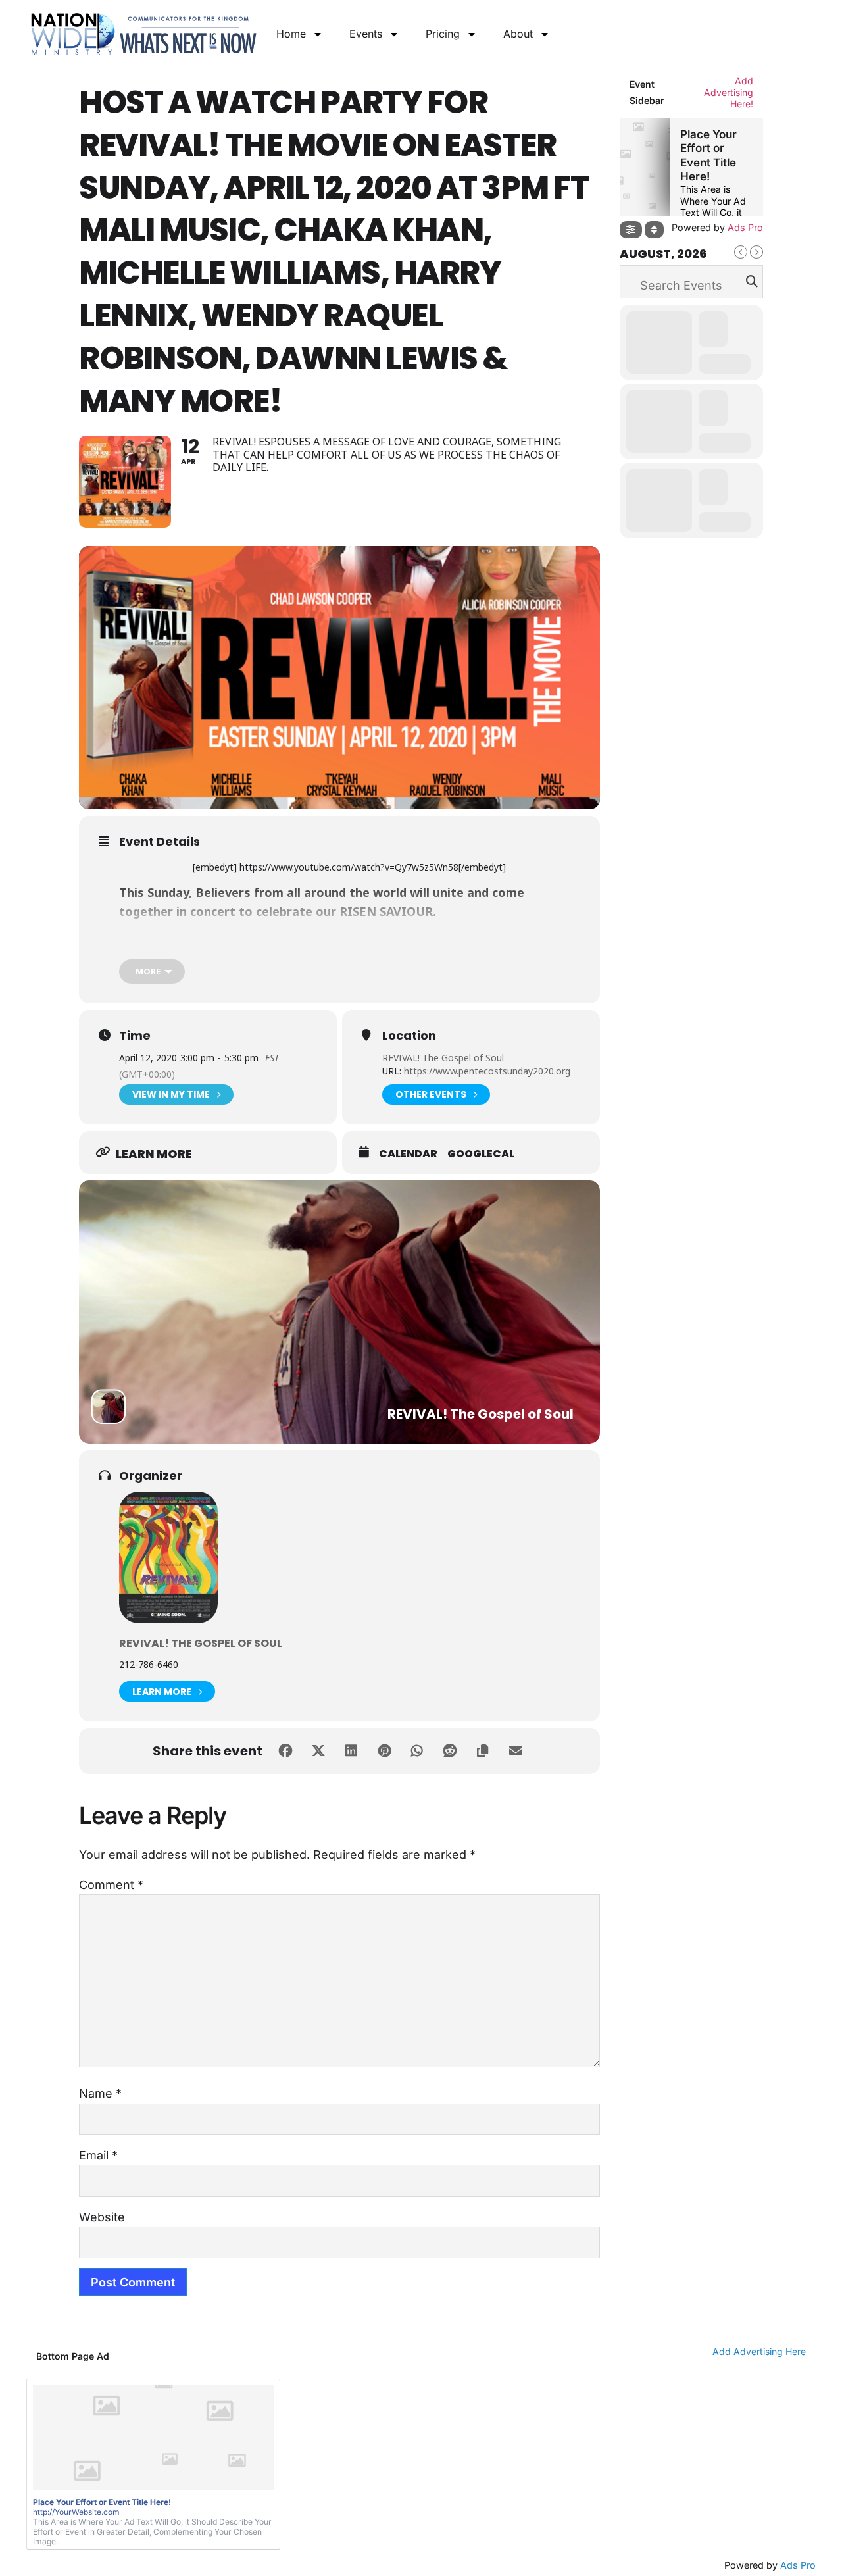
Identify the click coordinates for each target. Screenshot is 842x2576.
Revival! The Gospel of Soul (201, 1643)
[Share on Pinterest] (384, 1751)
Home (291, 34)
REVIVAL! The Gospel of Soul (443, 1058)
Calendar (408, 1154)
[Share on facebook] (285, 1751)
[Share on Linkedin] (351, 1751)
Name (100, 2093)
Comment (111, 1885)
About (518, 34)
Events (366, 34)
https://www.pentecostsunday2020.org (486, 1071)
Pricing (443, 34)
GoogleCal (481, 1154)
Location (409, 1036)
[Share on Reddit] (450, 1751)
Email (98, 2155)
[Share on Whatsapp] (417, 1751)
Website (102, 2217)
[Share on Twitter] (318, 1751)
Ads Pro (798, 2565)
